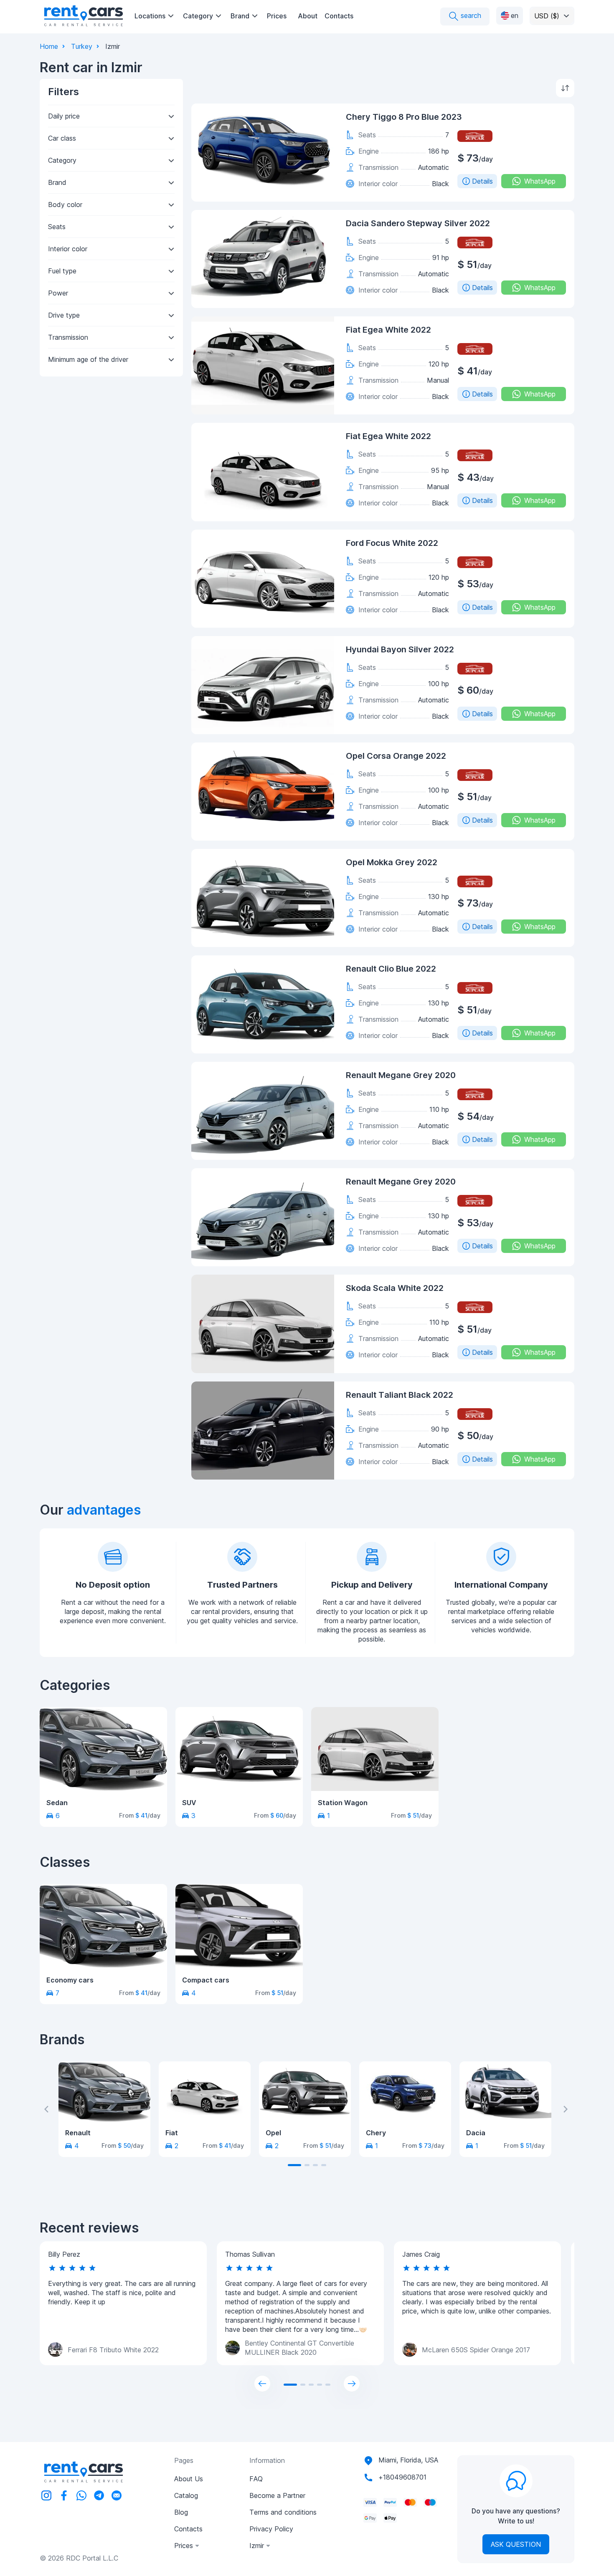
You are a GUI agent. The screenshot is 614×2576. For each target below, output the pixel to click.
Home (49, 46)
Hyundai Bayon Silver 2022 (400, 649)
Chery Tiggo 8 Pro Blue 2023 (404, 117)
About (308, 16)
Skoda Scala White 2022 (395, 1288)
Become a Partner (277, 2495)
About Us (189, 2479)
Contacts (339, 16)
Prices (277, 16)
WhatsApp (540, 181)
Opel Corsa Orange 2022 (396, 756)
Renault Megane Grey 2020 (401, 1075)
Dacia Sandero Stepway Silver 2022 (418, 223)
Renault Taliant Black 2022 (400, 1395)
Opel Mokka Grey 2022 (392, 862)
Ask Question (516, 2544)
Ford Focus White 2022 (392, 543)
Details (482, 181)
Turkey (82, 46)
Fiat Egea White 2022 (388, 330)
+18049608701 (402, 2477)
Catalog (186, 2495)
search (470, 15)
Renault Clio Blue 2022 (391, 969)
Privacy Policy (271, 2529)
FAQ (256, 2479)
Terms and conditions (283, 2512)
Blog (181, 2512)
